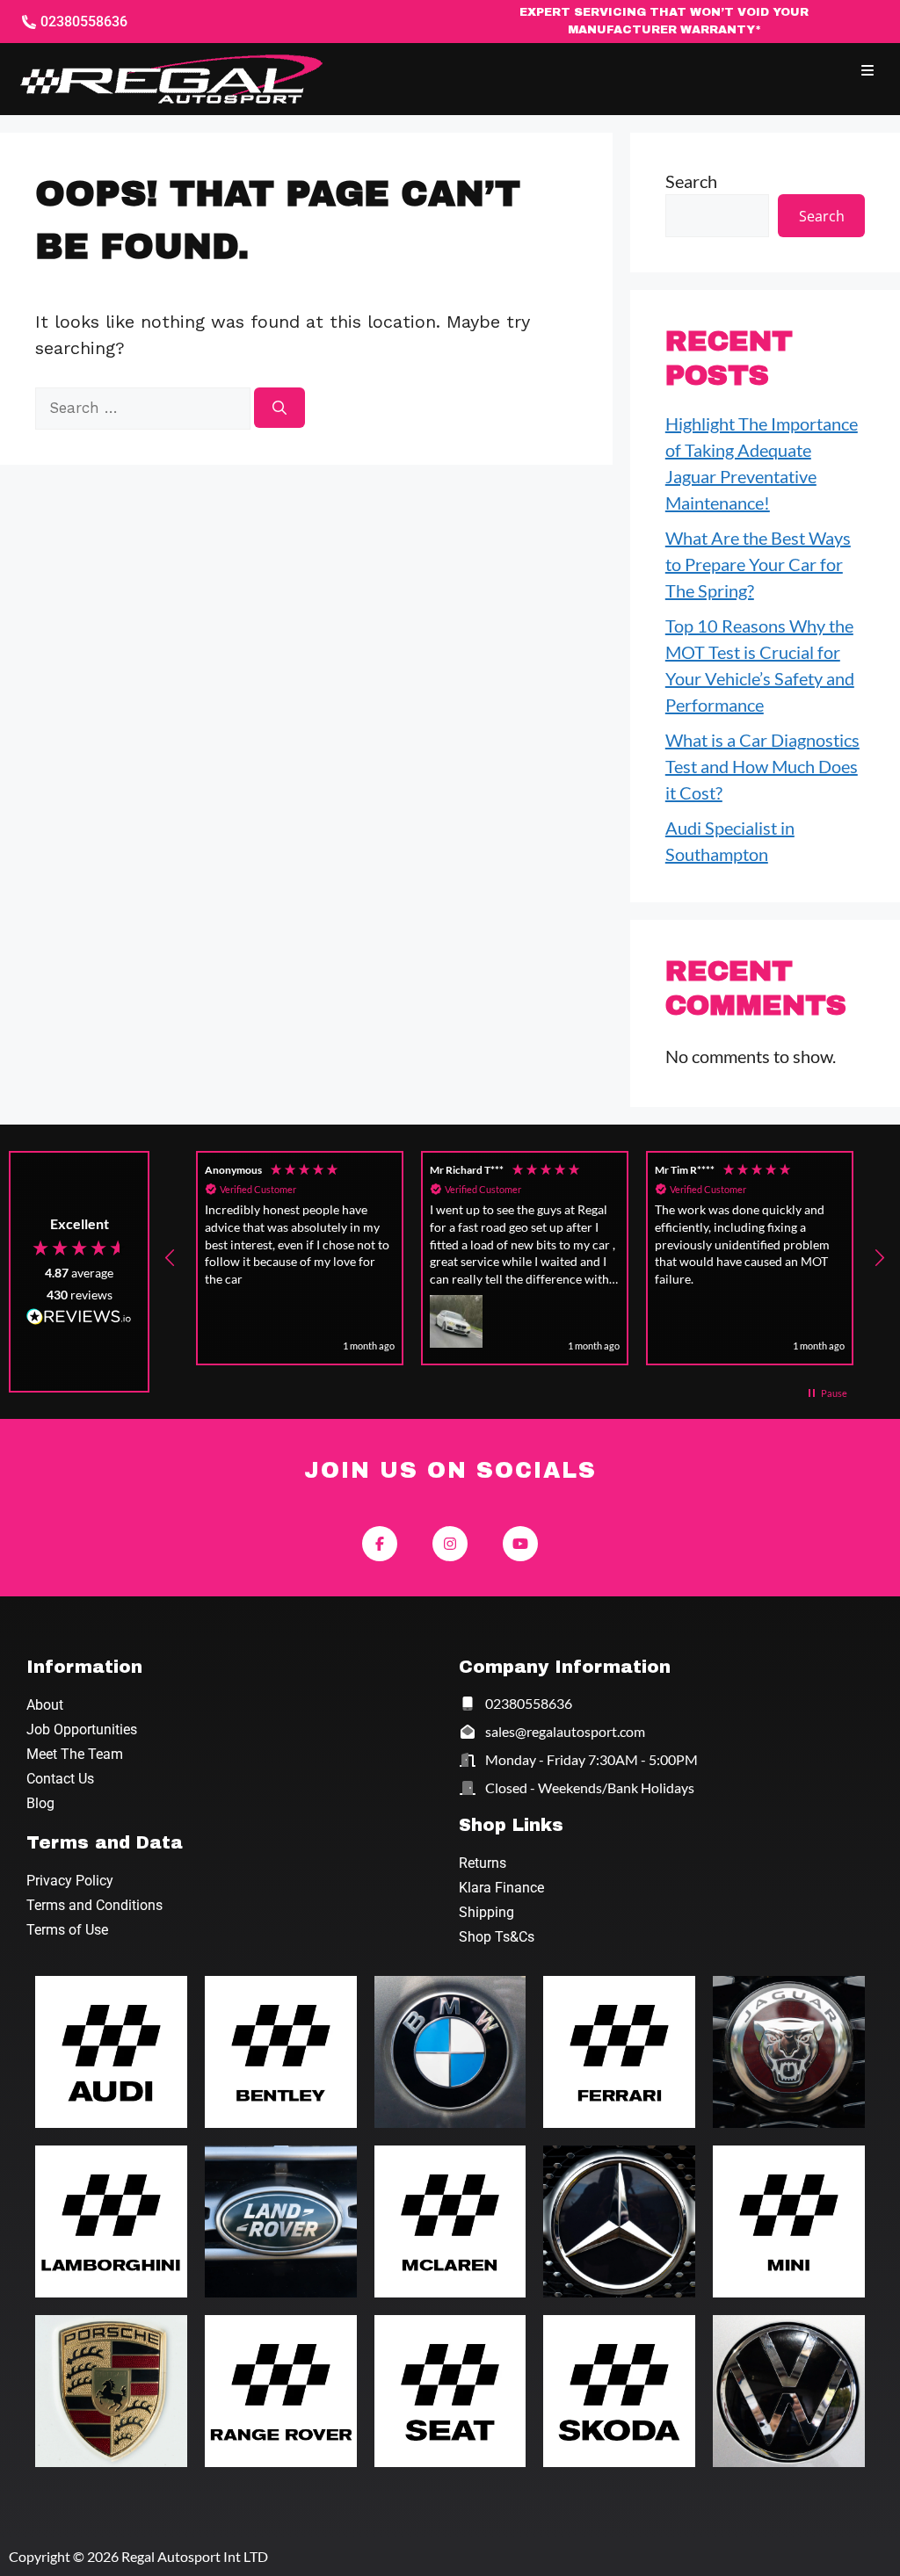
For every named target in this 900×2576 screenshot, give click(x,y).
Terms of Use (67, 1930)
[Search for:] (145, 406)
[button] (867, 71)
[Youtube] (520, 1544)
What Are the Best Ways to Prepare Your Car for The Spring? (758, 564)
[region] (525, 1258)
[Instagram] (450, 1544)
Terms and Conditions (94, 1905)
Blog (40, 1803)
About (45, 1705)
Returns (483, 1863)
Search (691, 181)
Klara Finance (501, 1888)
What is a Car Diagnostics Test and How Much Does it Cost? (762, 766)
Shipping (486, 1912)
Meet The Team (75, 1754)
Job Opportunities (82, 1729)
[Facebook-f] (380, 1544)
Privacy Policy (70, 1881)
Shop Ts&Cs (497, 1937)
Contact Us (60, 1779)
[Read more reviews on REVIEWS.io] (79, 1319)
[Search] (279, 408)
